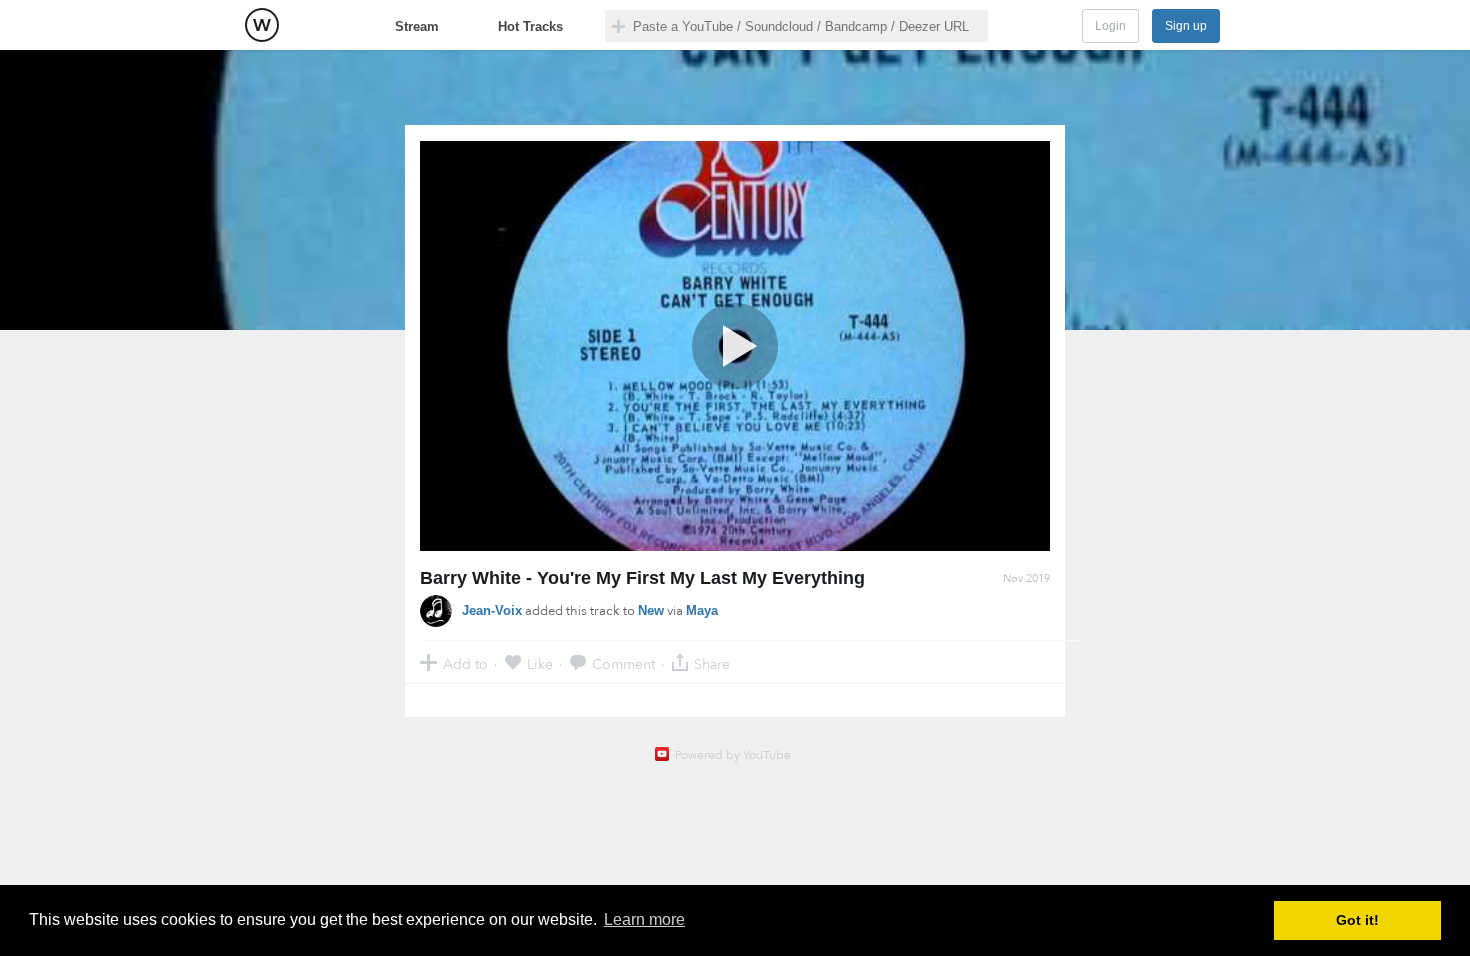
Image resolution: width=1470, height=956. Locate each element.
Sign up (1186, 26)
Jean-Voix (492, 610)
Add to (465, 663)
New (651, 610)
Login (1110, 26)
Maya (702, 610)
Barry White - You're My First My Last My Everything (642, 578)
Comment (623, 663)
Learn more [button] (644, 919)
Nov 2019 (1026, 578)
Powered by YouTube (733, 755)
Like (540, 663)
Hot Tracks (530, 26)
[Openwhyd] (262, 25)
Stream (417, 26)
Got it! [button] (1357, 920)
